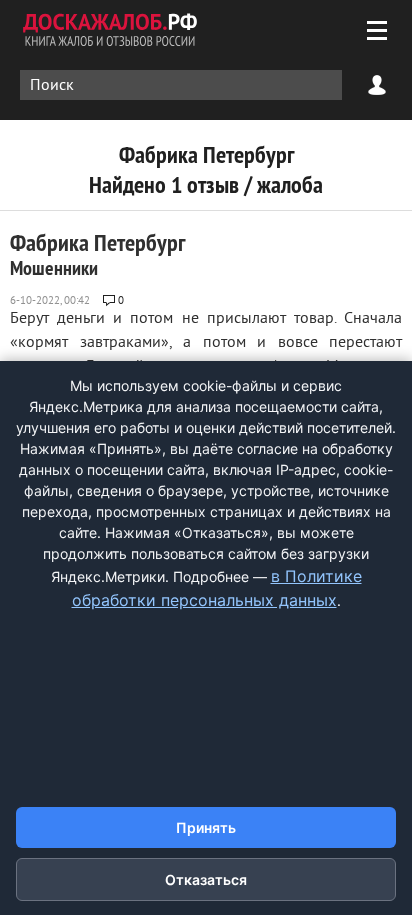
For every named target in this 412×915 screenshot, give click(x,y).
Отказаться (206, 879)
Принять (206, 827)
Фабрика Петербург (97, 254)
